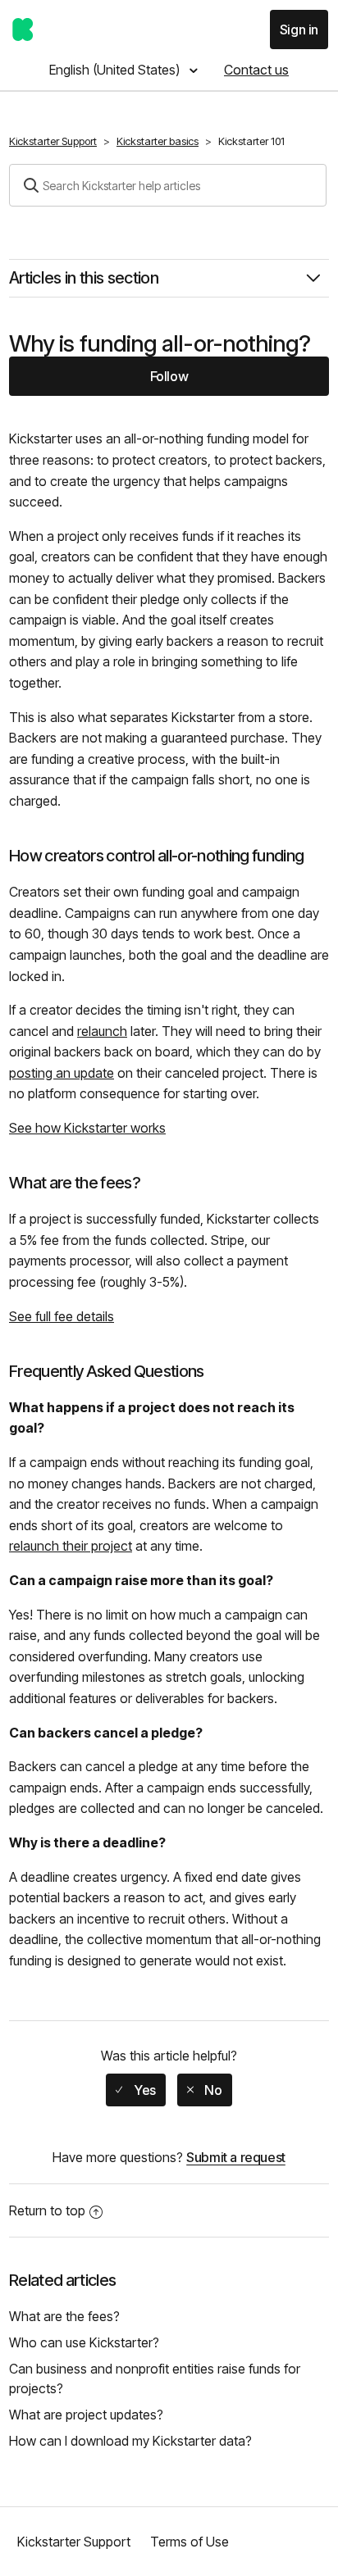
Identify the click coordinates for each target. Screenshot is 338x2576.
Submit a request (236, 2157)
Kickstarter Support (53, 141)
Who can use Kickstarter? (84, 2342)
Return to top (47, 2210)
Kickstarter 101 (251, 141)
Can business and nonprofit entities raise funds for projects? (155, 2378)
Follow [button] (169, 376)
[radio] (135, 2090)
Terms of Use (190, 2542)
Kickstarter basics (158, 141)
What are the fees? (64, 2316)
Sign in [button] (299, 30)
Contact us (256, 70)
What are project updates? (86, 2415)
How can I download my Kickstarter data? (130, 2441)
